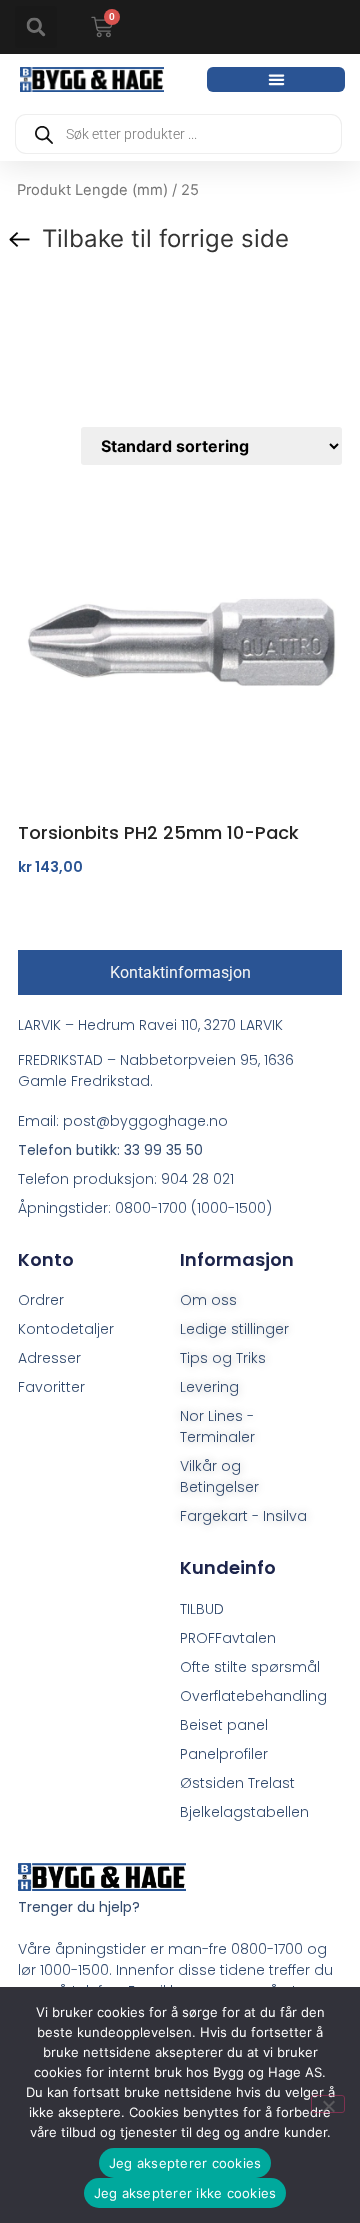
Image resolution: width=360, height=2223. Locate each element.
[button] (36, 27)
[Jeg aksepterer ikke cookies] (328, 2104)
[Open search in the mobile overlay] (178, 134)
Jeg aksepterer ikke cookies (185, 2193)
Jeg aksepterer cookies (185, 2163)
